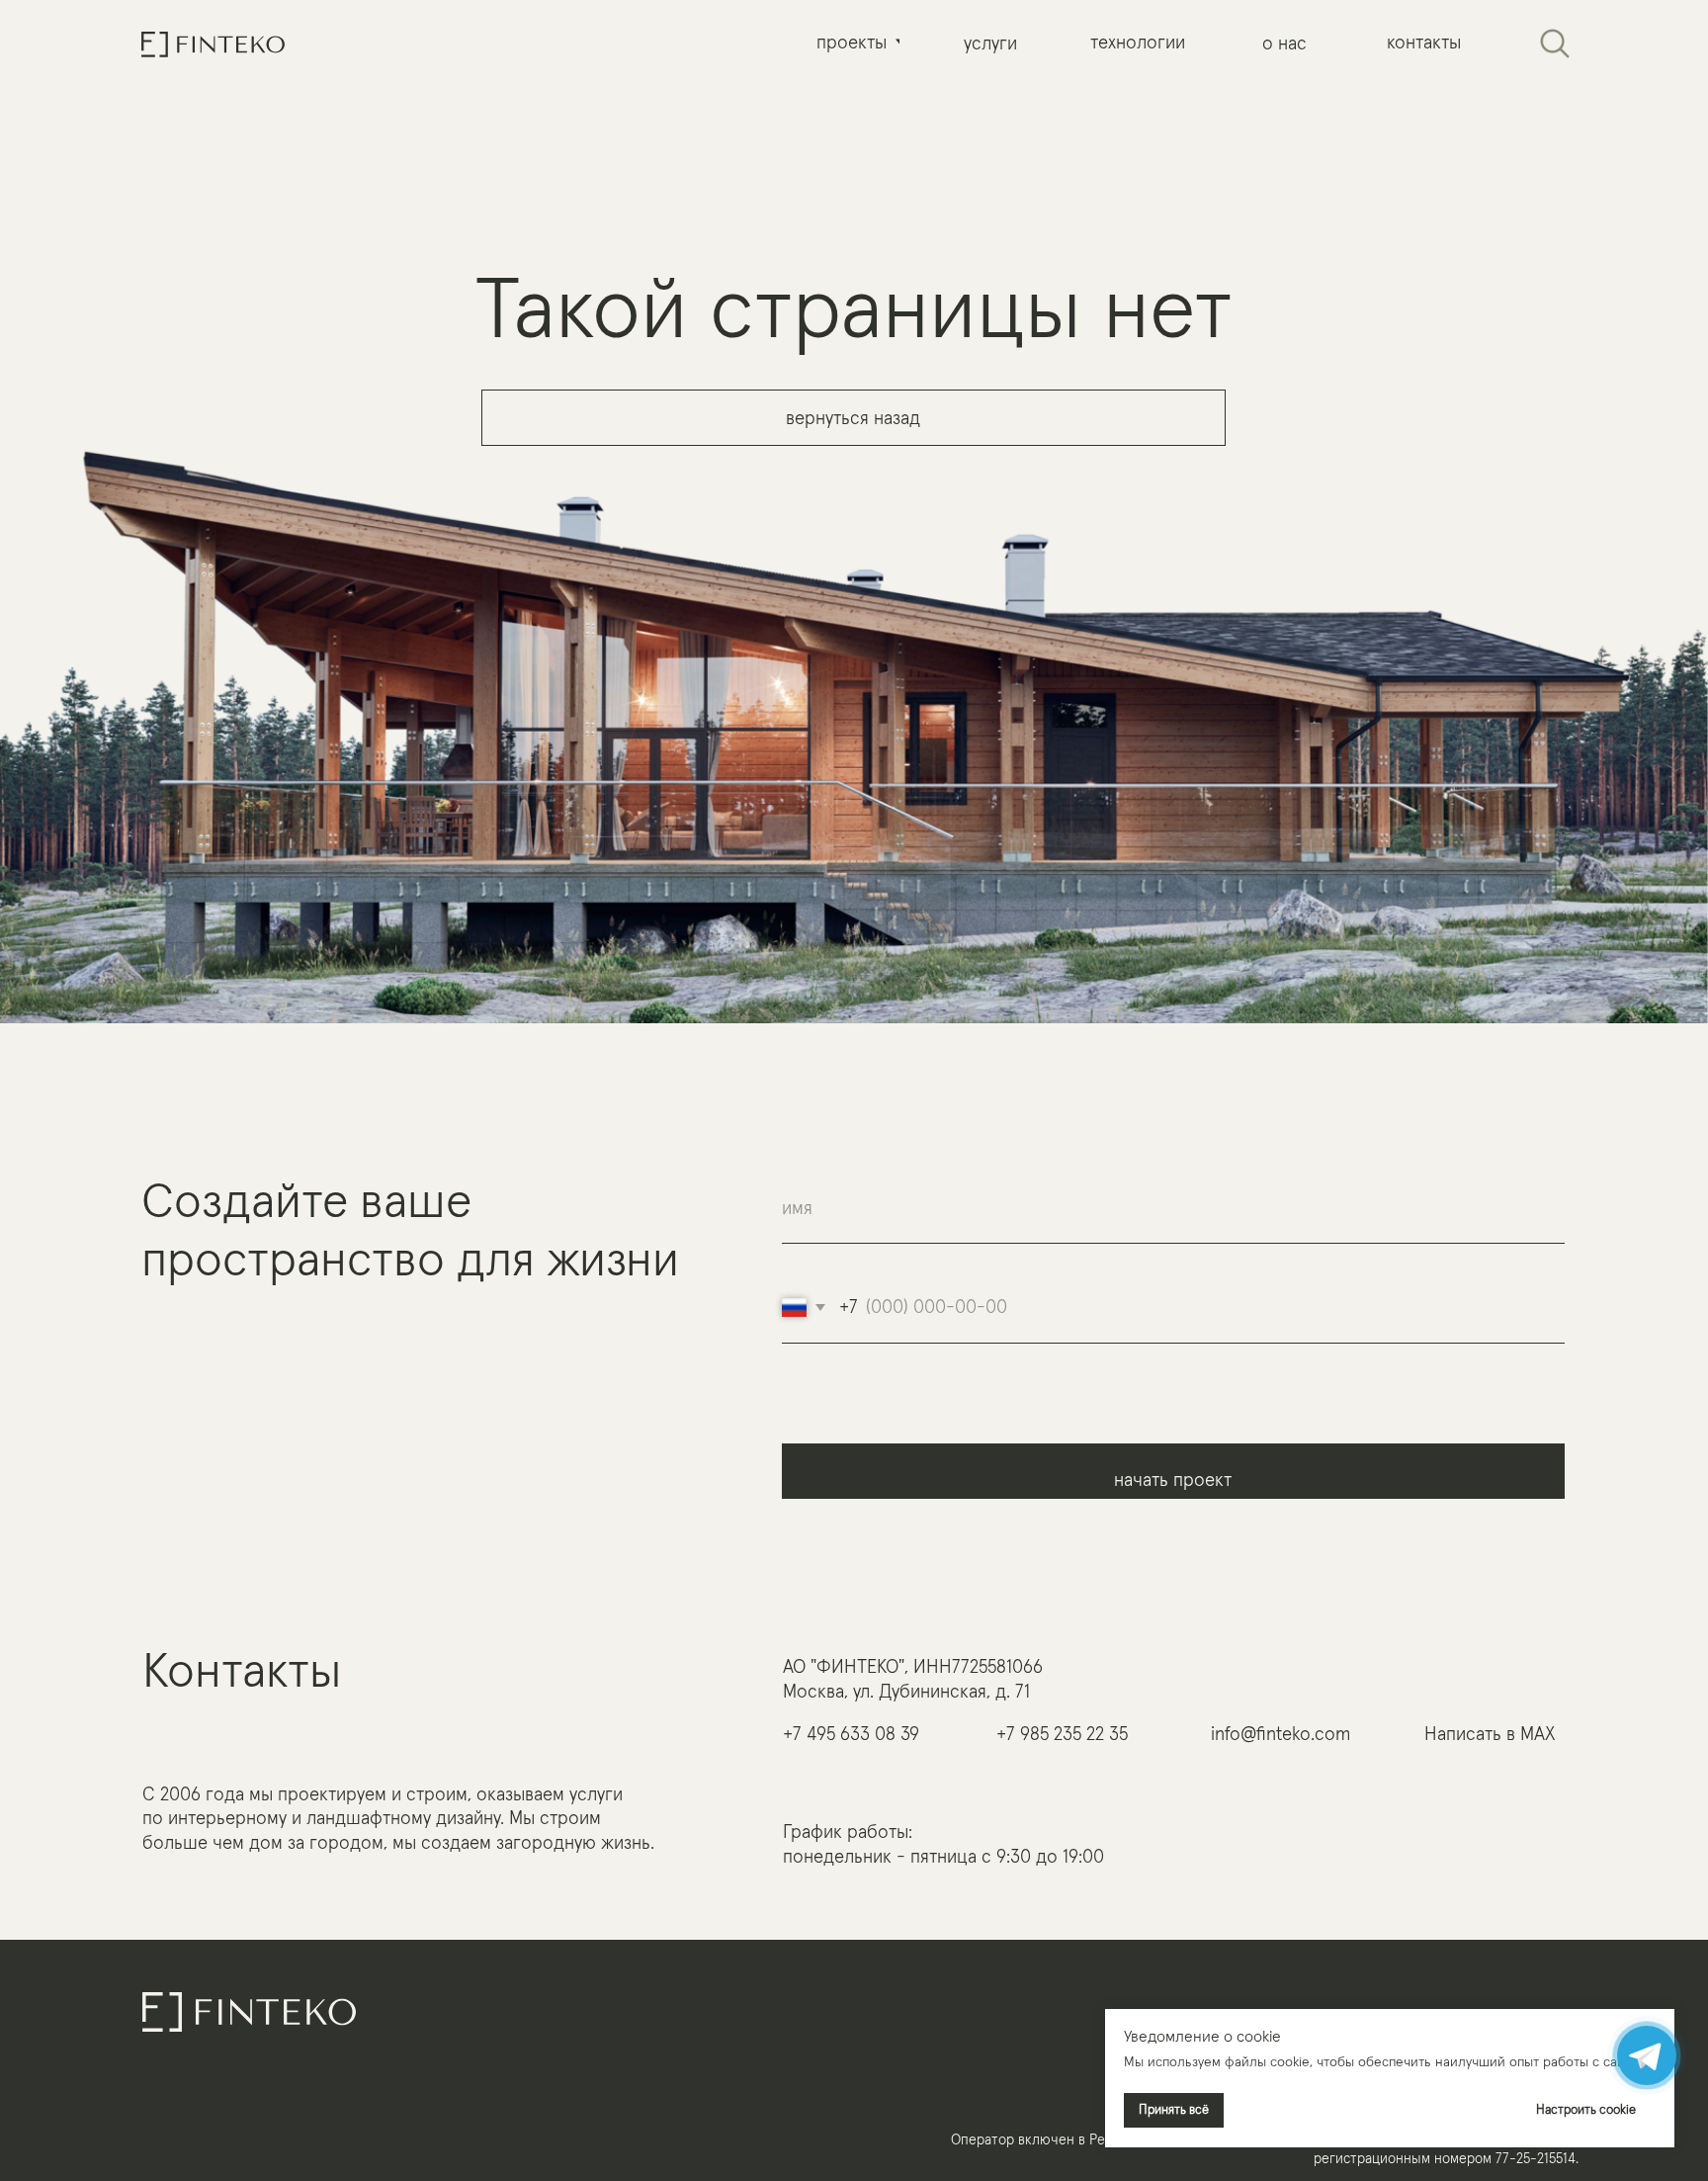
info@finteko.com (1281, 1734)
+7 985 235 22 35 (1062, 1734)
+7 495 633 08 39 (851, 1734)
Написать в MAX (1490, 1734)
